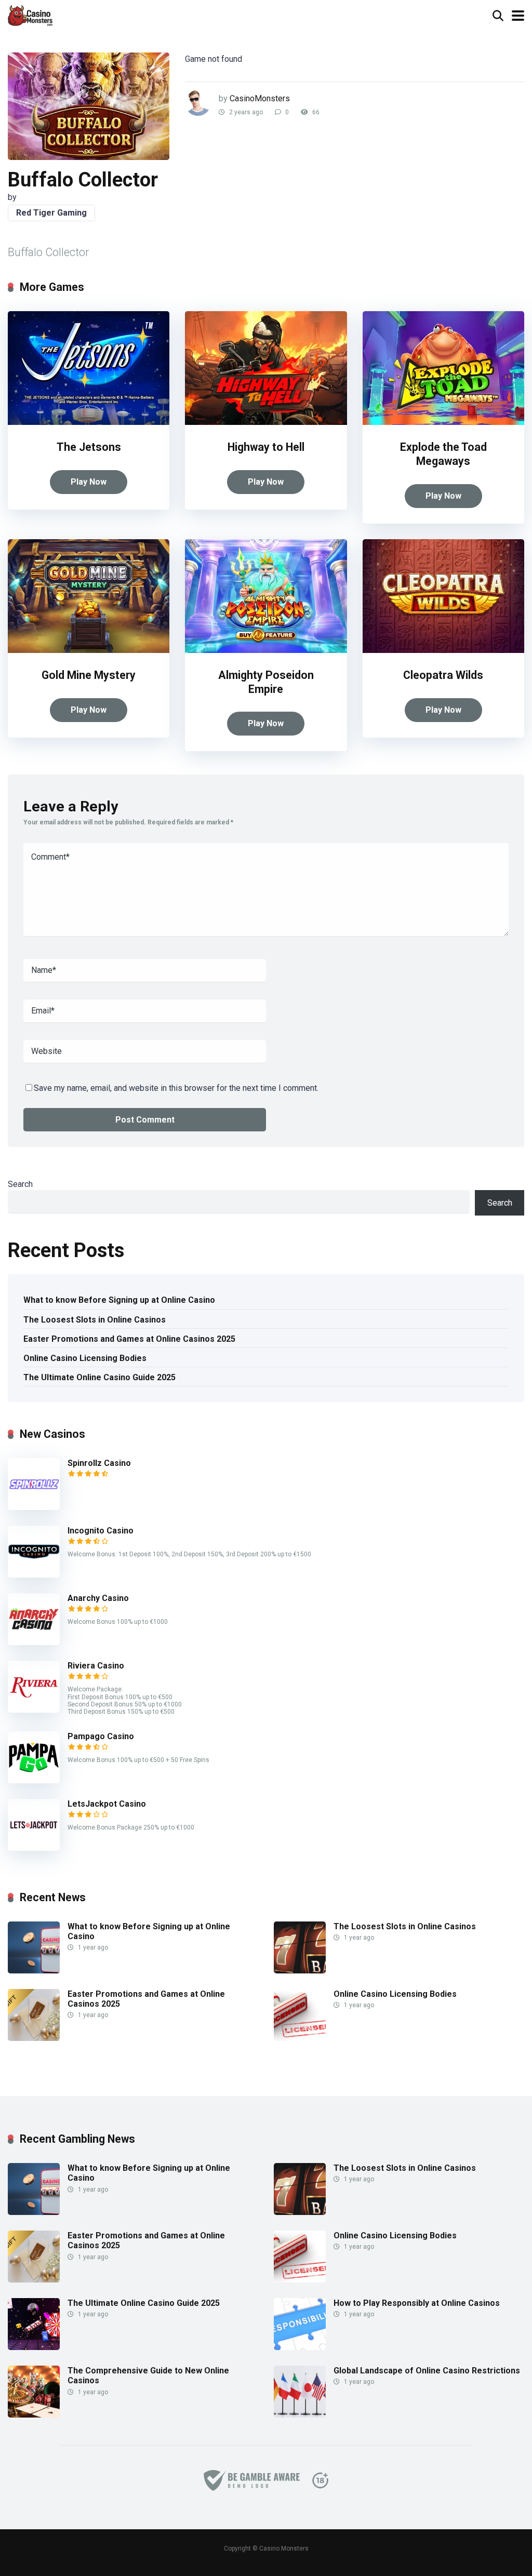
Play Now (89, 482)
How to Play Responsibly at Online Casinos (417, 2303)
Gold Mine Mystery (89, 675)
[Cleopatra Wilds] (443, 650)
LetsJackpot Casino (107, 1804)
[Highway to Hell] (266, 422)
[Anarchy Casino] (34, 1642)
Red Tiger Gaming (51, 213)
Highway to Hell (266, 447)
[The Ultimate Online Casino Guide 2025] (34, 2347)
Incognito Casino (101, 1531)
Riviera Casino (96, 1666)
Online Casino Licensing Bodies (85, 1358)
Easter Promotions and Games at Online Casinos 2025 (129, 1339)
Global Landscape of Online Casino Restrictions (427, 2371)
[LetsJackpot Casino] (34, 1848)
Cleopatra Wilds (443, 675)
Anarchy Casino (98, 1598)
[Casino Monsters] (30, 14)
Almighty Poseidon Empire (266, 682)
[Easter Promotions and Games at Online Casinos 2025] (34, 2038)
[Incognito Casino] (34, 1575)
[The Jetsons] (89, 422)
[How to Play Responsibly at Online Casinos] (300, 2347)
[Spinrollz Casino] (34, 1507)
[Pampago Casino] (34, 1780)
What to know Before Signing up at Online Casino (119, 1300)
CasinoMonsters (260, 98)
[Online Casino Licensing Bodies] (300, 2038)
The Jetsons (89, 447)
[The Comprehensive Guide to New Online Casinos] (34, 2415)
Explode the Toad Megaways (443, 454)
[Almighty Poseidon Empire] (266, 650)
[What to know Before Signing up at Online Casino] (34, 1971)
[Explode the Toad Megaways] (443, 422)
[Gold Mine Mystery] (89, 650)
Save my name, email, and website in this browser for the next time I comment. (176, 1088)
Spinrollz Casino (99, 1463)
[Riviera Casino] (34, 1710)
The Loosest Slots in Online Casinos (95, 1320)
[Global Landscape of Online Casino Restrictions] (300, 2415)
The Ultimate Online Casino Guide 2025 (99, 1377)
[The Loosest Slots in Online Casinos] (300, 1971)
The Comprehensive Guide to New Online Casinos (148, 2375)
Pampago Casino (101, 1736)
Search (20, 1184)
